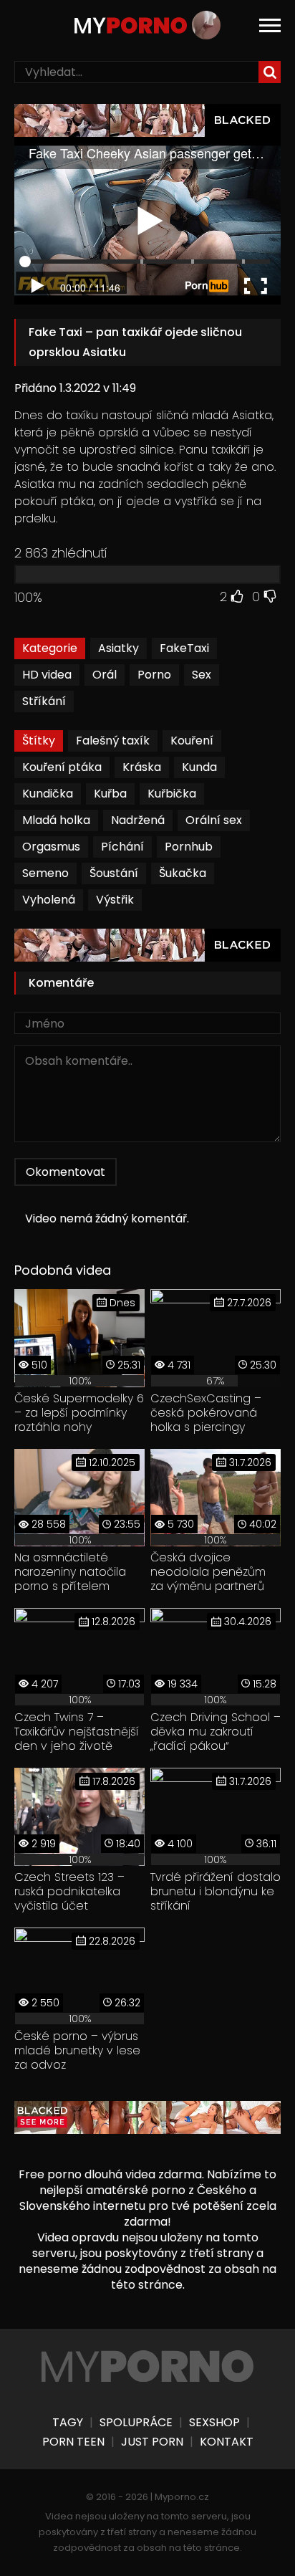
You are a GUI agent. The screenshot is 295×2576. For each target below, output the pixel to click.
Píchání (122, 847)
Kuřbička (172, 794)
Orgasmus (51, 847)
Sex (202, 675)
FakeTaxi (184, 648)
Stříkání (44, 701)
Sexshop (214, 2423)
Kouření (192, 741)
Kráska (142, 767)
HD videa (47, 675)
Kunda (199, 767)
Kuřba (110, 794)
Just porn (152, 2442)
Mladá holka (56, 820)
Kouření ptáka (62, 767)
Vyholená (49, 900)
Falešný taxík (113, 741)
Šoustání (114, 873)
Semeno (45, 873)
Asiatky (119, 648)
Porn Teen (73, 2442)
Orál (105, 675)
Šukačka (183, 873)
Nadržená (138, 820)
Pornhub (189, 847)
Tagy (68, 2423)
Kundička (48, 794)
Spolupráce (136, 2423)
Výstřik (115, 900)
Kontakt (227, 2442)
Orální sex (214, 820)
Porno (154, 675)
